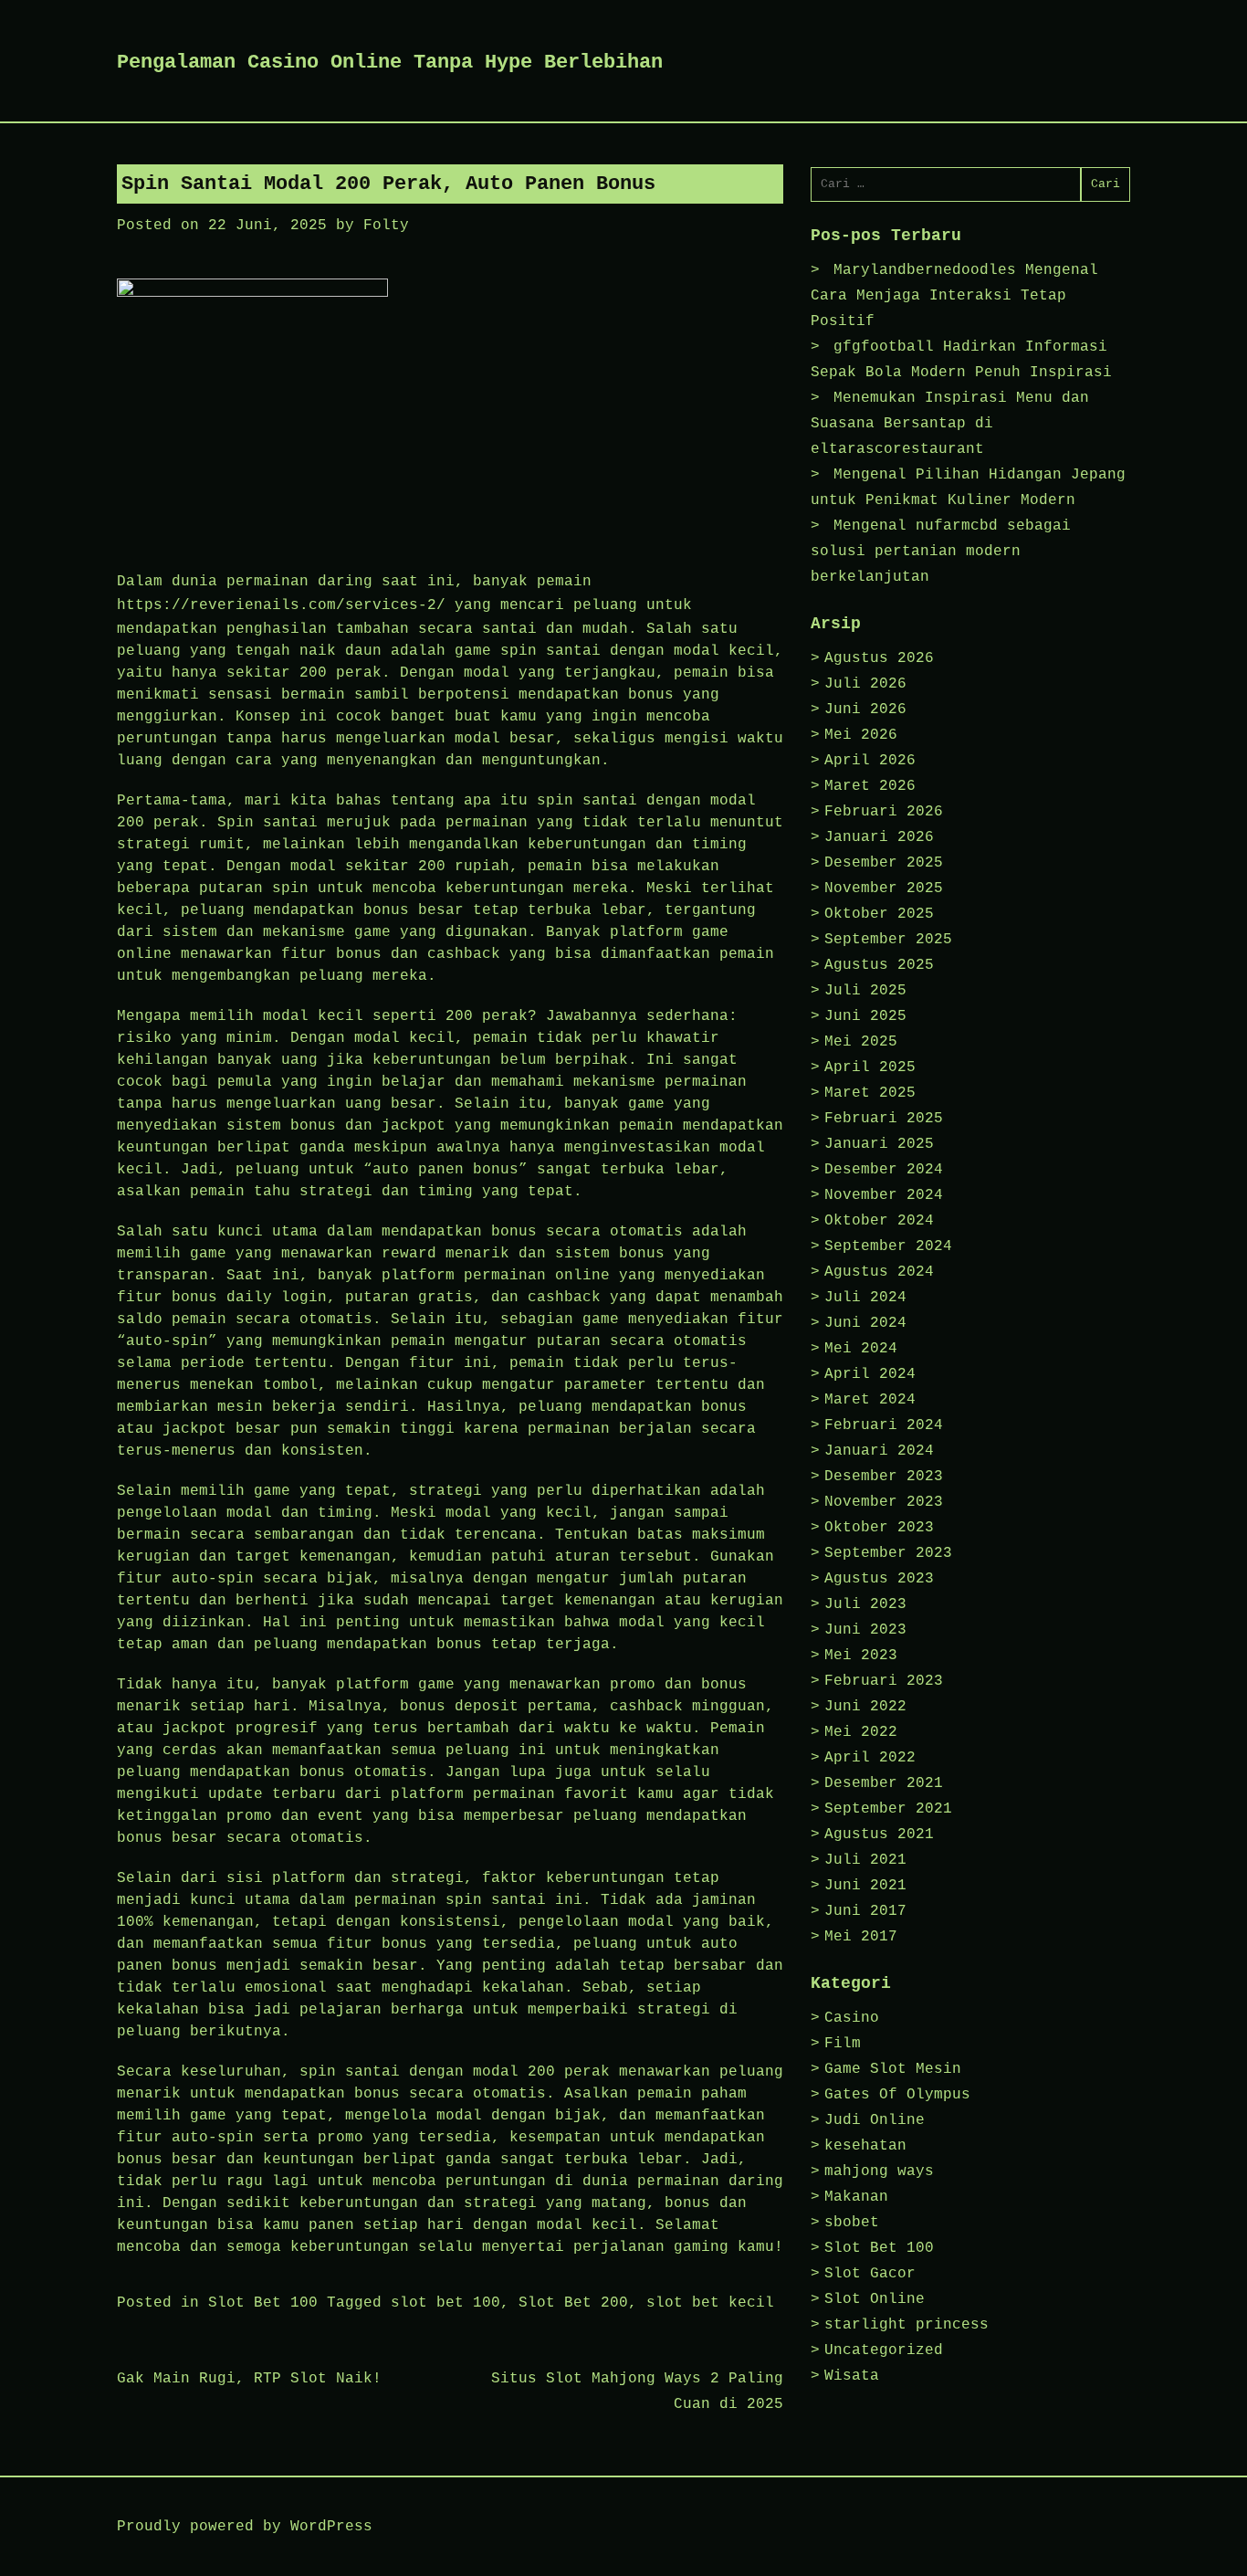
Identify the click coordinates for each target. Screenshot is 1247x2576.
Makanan (856, 2197)
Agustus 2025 (879, 965)
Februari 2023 (884, 1681)
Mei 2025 (861, 1042)
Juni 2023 (865, 1630)
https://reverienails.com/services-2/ (281, 605)
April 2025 (870, 1067)
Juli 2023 (865, 1604)
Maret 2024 (870, 1400)
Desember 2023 (884, 1477)
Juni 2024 (865, 1323)
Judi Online (875, 2120)
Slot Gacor (870, 2274)
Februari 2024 (884, 1425)
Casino (852, 2018)
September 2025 (888, 940)
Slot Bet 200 (573, 2303)
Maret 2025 (870, 1093)
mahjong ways (879, 2171)
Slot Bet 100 (263, 2303)
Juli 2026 (865, 684)
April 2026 (870, 761)
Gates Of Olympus (897, 2095)
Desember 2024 (884, 1170)
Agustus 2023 (879, 1579)
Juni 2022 (865, 1707)
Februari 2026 (884, 812)
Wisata (852, 2376)
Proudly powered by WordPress (245, 2527)
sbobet (852, 2223)
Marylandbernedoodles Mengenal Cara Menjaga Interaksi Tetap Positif (954, 296)
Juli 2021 (865, 1860)
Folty (386, 226)
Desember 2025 (884, 863)
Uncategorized (884, 2350)
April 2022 (870, 1758)
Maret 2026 (870, 786)
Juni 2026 (865, 710)
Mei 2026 (861, 735)
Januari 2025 (879, 1144)
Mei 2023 (861, 1656)
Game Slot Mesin (893, 2069)
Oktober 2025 (879, 914)
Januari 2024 (879, 1451)
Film (843, 2044)
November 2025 (884, 888)
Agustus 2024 (879, 1272)
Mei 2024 (861, 1349)
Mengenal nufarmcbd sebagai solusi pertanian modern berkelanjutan (941, 552)
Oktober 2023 (879, 1528)
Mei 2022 (861, 1732)
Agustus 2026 (879, 658)
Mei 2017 (861, 1937)
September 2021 (888, 1809)
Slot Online (875, 2299)
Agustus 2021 (879, 1835)
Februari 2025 (884, 1119)
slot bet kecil (710, 2303)
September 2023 (888, 1553)
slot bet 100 (445, 2303)
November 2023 (884, 1502)
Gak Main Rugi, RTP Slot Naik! (249, 2379)
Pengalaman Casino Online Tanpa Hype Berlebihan (390, 63)
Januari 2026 (879, 837)
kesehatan (865, 2146)
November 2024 (884, 1195)
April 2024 (870, 1374)
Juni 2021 (865, 1886)
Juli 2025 (865, 991)
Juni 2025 (865, 1016)
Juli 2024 (865, 1298)
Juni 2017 (865, 1911)
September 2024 (888, 1246)
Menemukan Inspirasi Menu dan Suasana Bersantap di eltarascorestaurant (950, 424)
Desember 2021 (884, 1783)
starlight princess (906, 2325)
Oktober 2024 (879, 1221)
